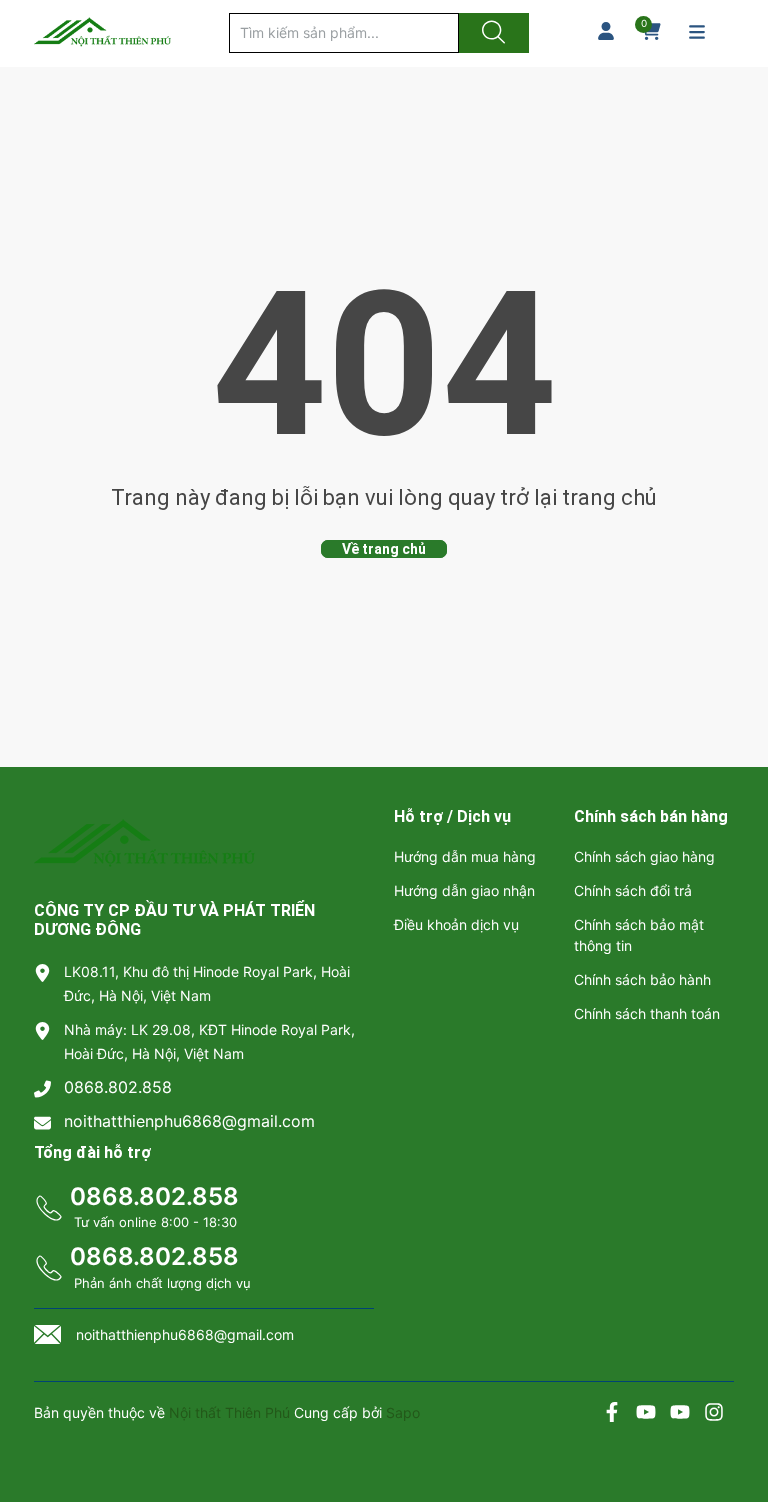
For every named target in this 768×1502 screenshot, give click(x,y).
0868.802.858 (118, 1087)
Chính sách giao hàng (644, 856)
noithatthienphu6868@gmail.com (189, 1121)
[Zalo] (680, 1414)
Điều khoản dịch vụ (456, 924)
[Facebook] (612, 1414)
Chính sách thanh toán (647, 1013)
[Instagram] (714, 1414)
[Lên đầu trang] (736, 1417)
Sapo (403, 1412)
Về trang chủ (384, 549)
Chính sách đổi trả (633, 890)
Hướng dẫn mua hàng (465, 856)
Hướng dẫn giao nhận (464, 890)
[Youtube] (646, 1414)
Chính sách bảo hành (642, 979)
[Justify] (491, 33)
